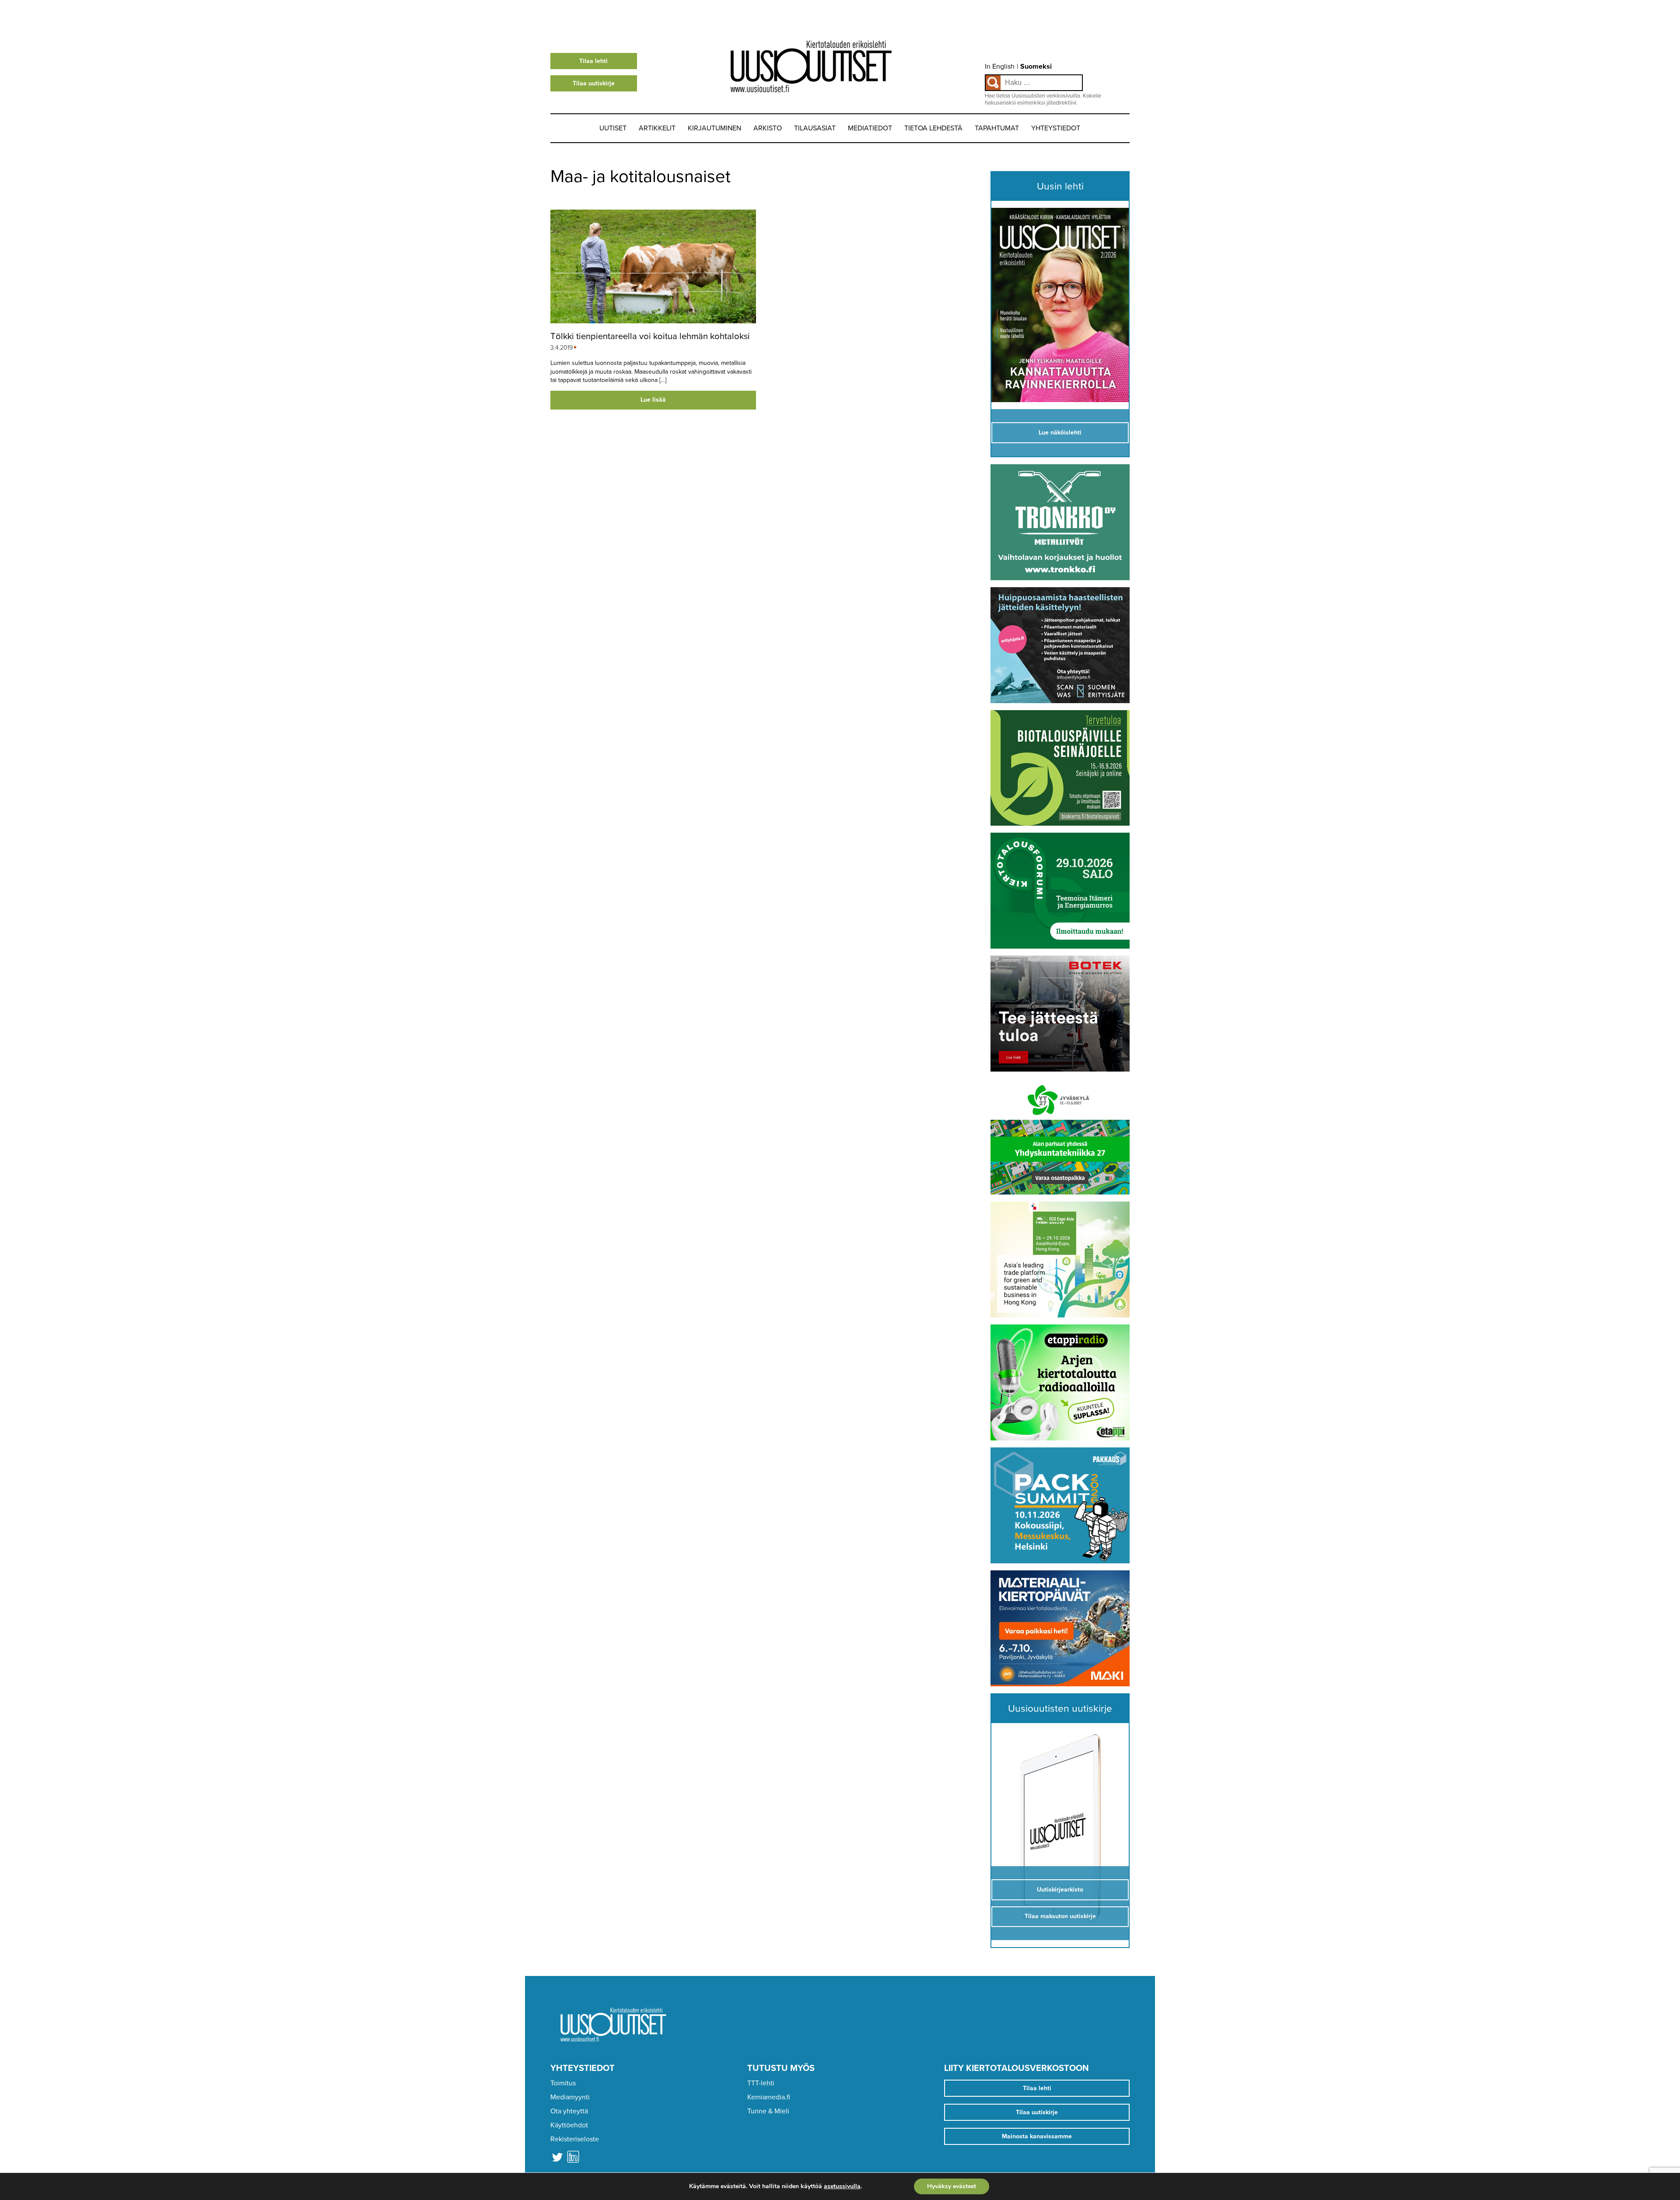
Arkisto (768, 128)
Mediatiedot (870, 128)
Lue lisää (653, 400)
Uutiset (613, 128)
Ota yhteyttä (569, 2111)
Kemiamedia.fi (769, 2097)
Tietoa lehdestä (933, 128)
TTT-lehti (761, 2083)
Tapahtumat (997, 128)
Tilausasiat (815, 128)
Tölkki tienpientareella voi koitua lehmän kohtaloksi (650, 336)
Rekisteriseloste (575, 2139)
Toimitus (563, 2083)
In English (1000, 67)
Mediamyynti (570, 2097)
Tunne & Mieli (768, 2111)
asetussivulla (842, 2186)
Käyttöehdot (569, 2125)
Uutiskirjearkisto (1060, 1890)
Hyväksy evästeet (952, 2186)
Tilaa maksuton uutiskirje (1060, 1916)
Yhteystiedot (1056, 128)
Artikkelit (657, 128)
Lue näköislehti (1060, 433)
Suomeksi (1036, 67)
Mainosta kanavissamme (1037, 2136)
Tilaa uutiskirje (594, 83)
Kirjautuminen (714, 128)
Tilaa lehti (593, 61)
